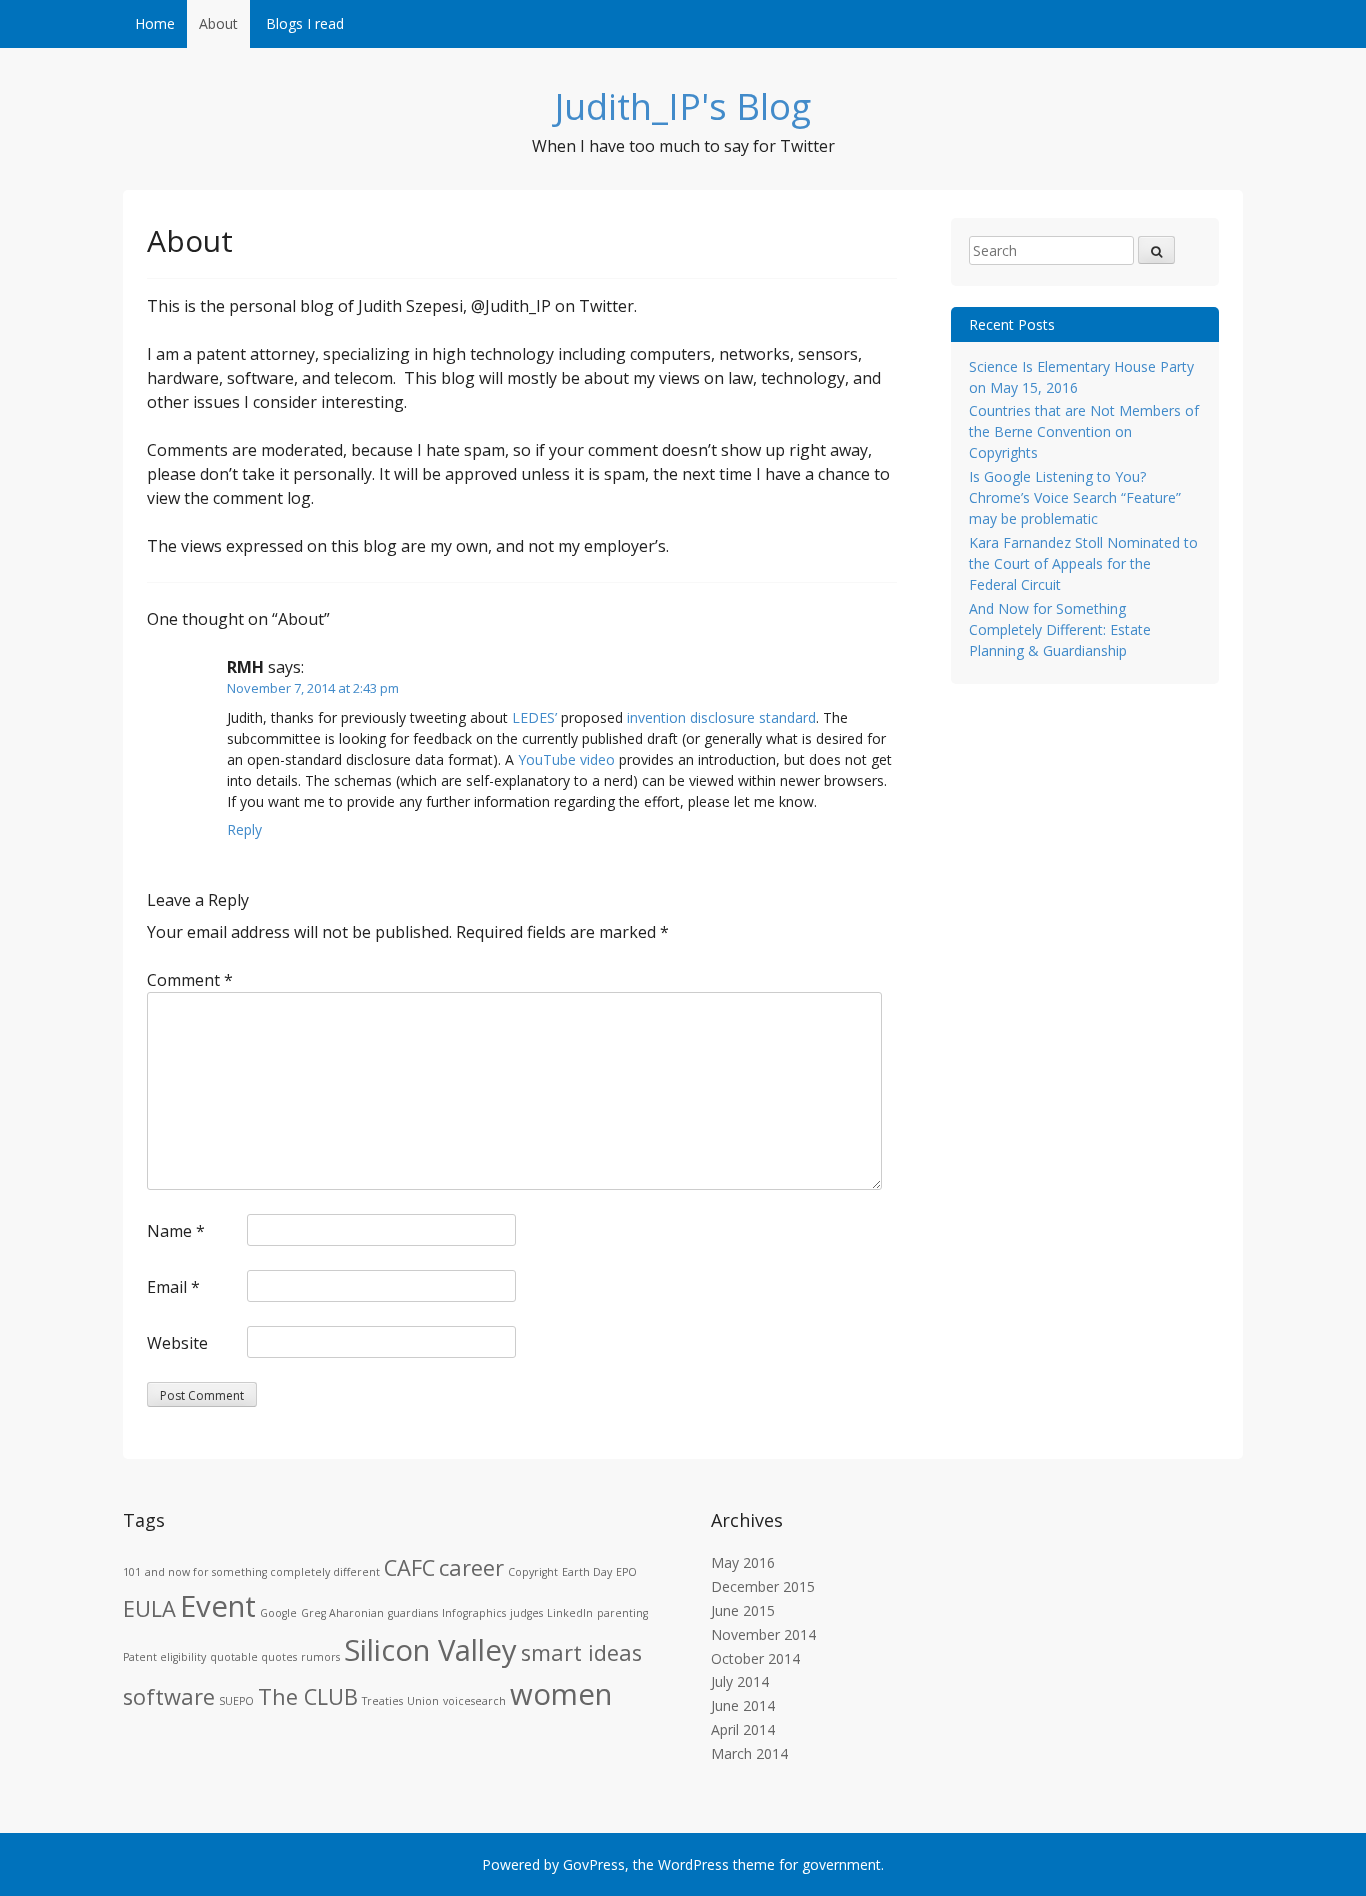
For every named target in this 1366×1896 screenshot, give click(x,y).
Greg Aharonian (342, 1613)
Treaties (382, 1701)
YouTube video (566, 759)
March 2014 (749, 1753)
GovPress (594, 1864)
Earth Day (587, 1572)
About (218, 23)
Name (176, 1231)
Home (155, 23)
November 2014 (763, 1634)
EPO (626, 1572)
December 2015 (763, 1586)
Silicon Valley (430, 1650)
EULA (149, 1608)
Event (218, 1606)
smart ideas (581, 1652)
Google (278, 1613)
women (561, 1694)
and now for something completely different (262, 1572)
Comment (190, 980)
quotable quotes (253, 1657)
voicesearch (474, 1701)
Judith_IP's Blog (683, 106)
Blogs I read (305, 23)
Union (423, 1701)
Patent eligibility (164, 1657)
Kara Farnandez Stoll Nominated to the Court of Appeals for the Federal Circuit (1083, 563)
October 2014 (755, 1658)
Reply (244, 829)
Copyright (533, 1572)
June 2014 (743, 1705)
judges (526, 1613)
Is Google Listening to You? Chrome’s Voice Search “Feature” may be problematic (1075, 497)
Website (177, 1343)
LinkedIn (570, 1613)
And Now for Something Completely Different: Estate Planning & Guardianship (1060, 629)
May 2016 (743, 1562)
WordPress (693, 1864)
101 (132, 1572)
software (169, 1696)
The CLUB (308, 1696)
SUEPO (236, 1701)
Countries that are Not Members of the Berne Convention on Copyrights (1084, 431)
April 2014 (743, 1729)
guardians (413, 1613)
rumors (320, 1657)
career (471, 1567)
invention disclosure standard (721, 717)
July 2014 (740, 1681)
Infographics (474, 1613)
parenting (622, 1613)
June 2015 (743, 1610)
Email (173, 1287)
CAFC (409, 1567)
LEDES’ (534, 717)
